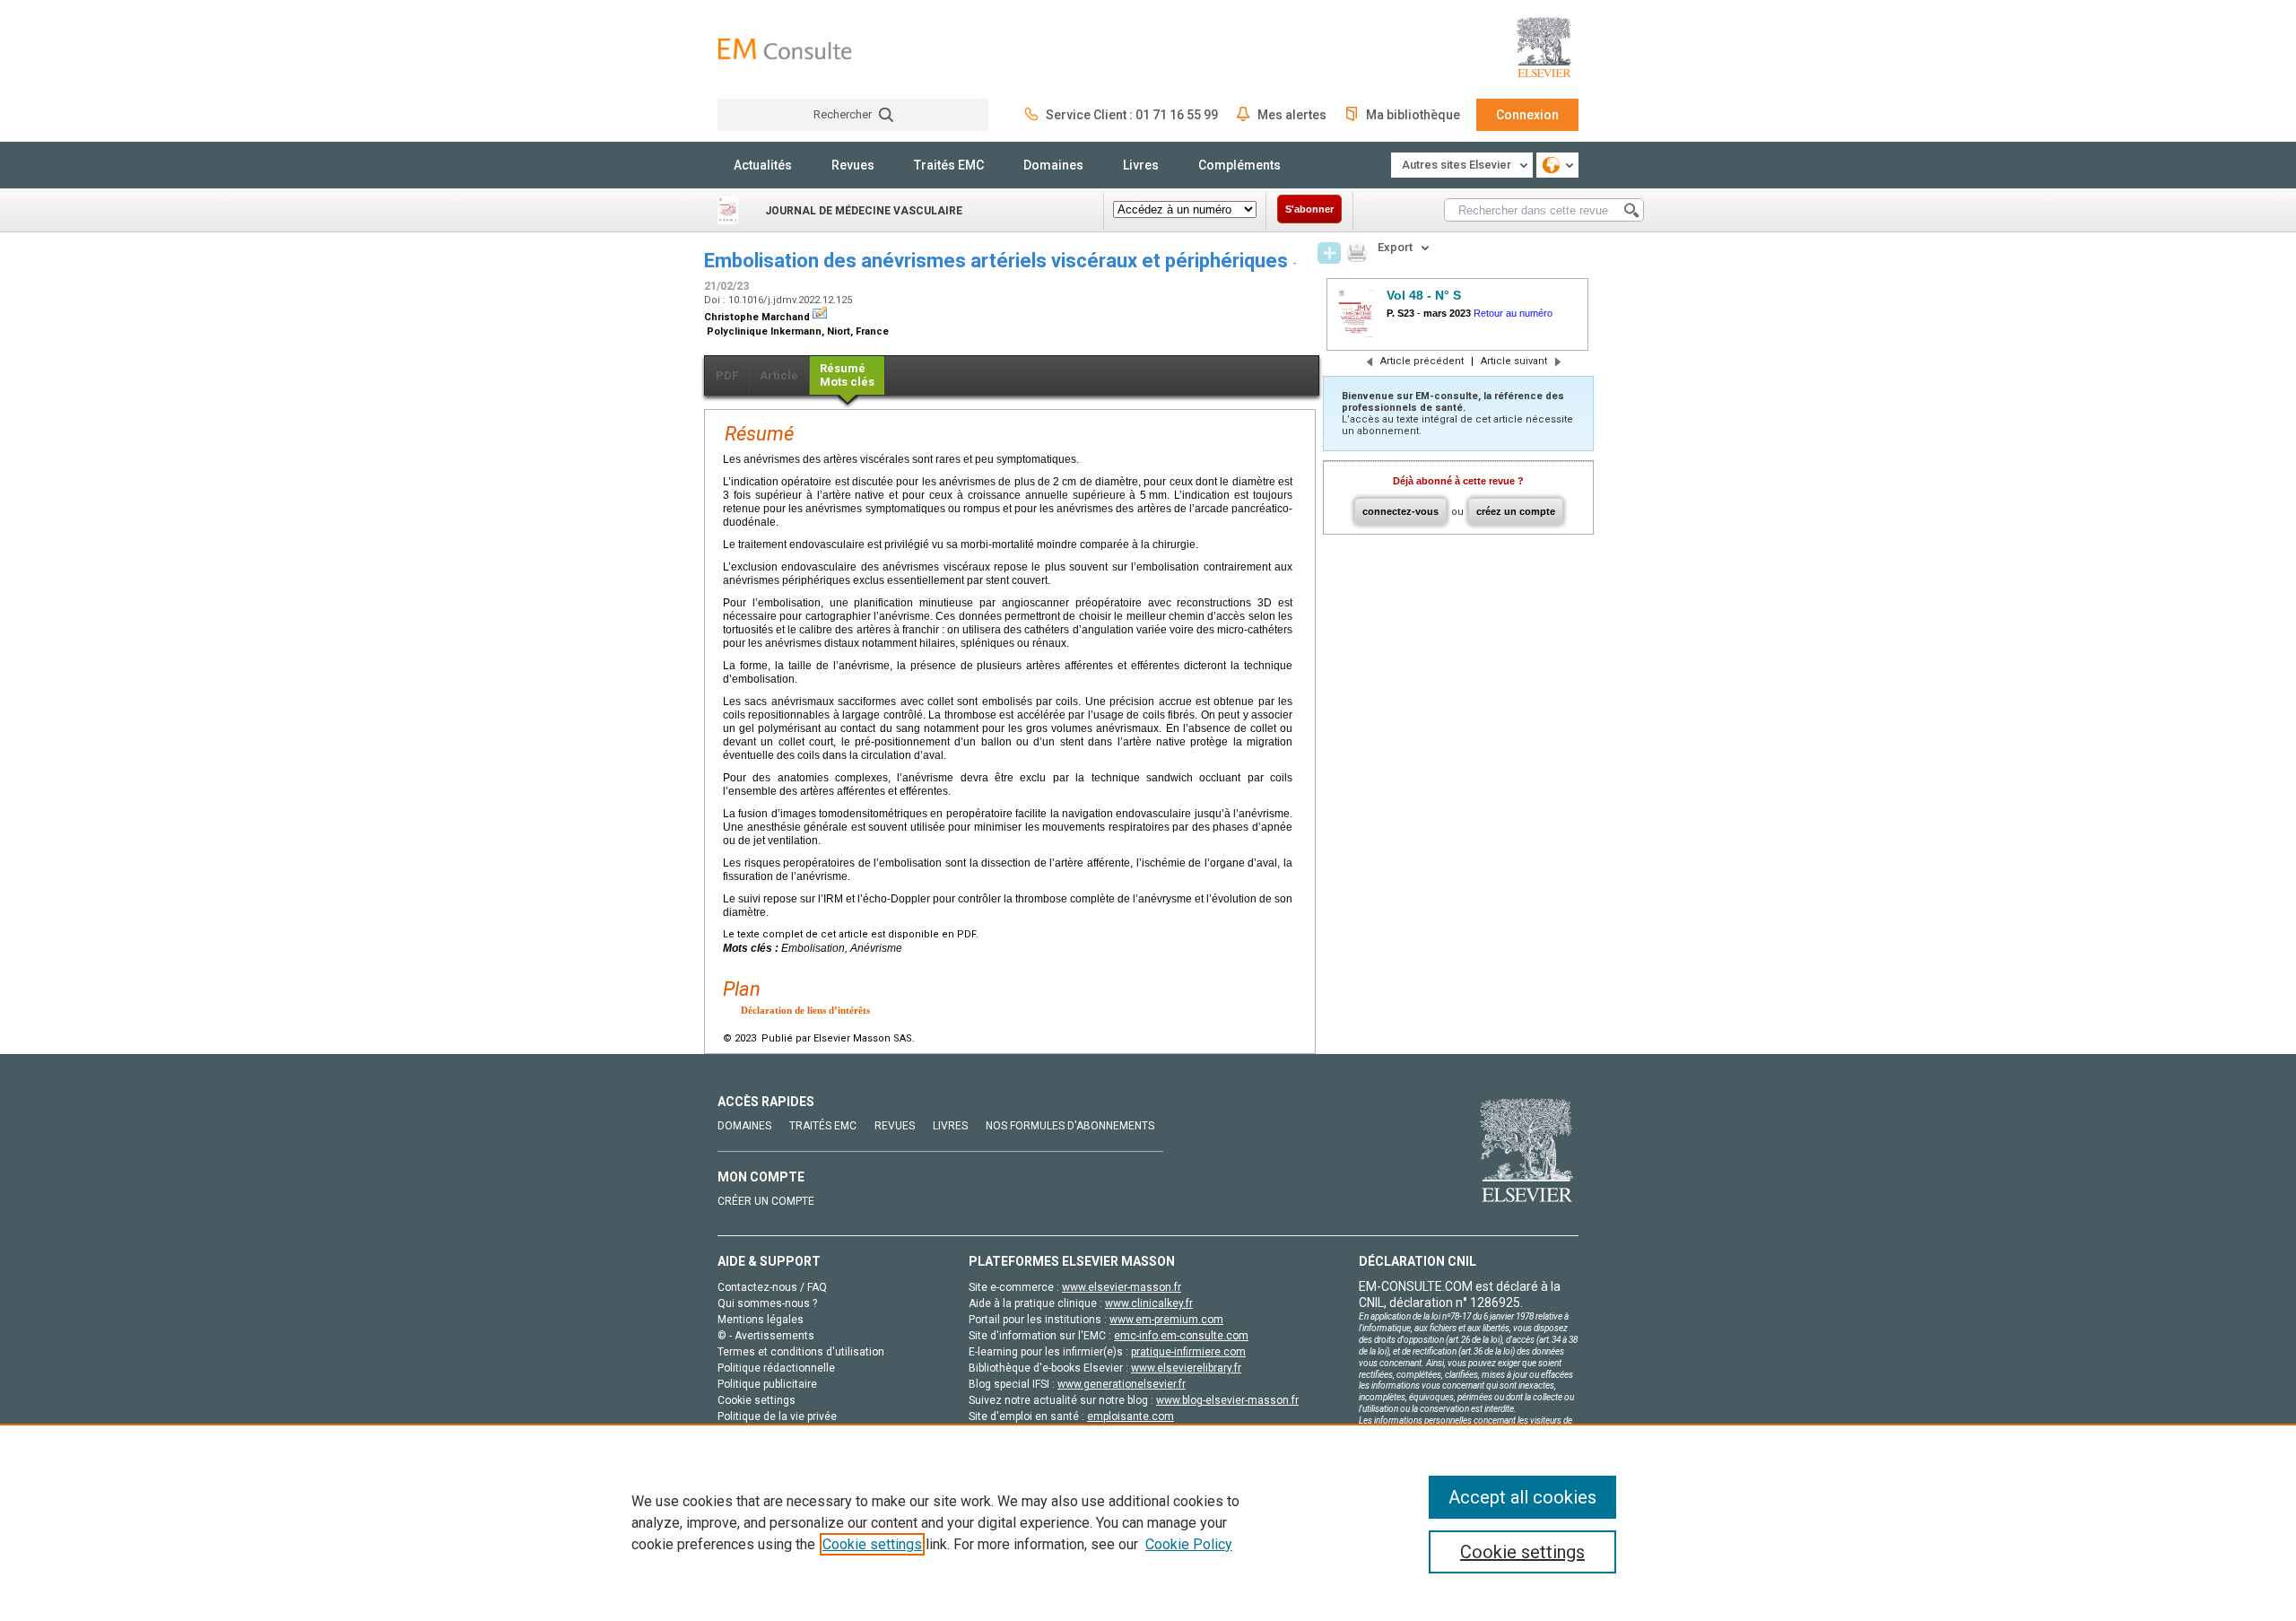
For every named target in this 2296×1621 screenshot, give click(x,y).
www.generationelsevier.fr (1122, 1384)
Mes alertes (1292, 115)
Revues (853, 165)
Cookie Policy (1189, 1544)
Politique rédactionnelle (776, 1368)
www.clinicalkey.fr (1149, 1303)
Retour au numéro (1513, 313)
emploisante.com (1131, 1416)
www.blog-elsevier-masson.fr (1227, 1400)
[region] (1148, 1522)
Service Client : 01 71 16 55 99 (1132, 115)
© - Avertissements (766, 1336)
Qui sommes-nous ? (767, 1303)
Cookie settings (872, 1544)
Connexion (1527, 115)
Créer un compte (766, 1201)
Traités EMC (949, 165)
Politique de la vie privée (777, 1416)
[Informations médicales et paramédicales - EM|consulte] (785, 49)
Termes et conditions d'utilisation (801, 1352)
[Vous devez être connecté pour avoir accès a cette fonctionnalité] (1329, 253)
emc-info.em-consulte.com (1181, 1336)
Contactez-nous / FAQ (772, 1287)
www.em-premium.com (1166, 1320)
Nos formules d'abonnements (1070, 1126)
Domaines (1053, 165)
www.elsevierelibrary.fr (1186, 1368)
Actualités (763, 165)
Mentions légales (761, 1320)
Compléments (1239, 165)
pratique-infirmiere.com (1188, 1352)
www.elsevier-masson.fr (1122, 1287)
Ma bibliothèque (1413, 115)
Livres (1141, 165)
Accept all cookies (1522, 1497)
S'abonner (1309, 209)
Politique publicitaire (767, 1384)
